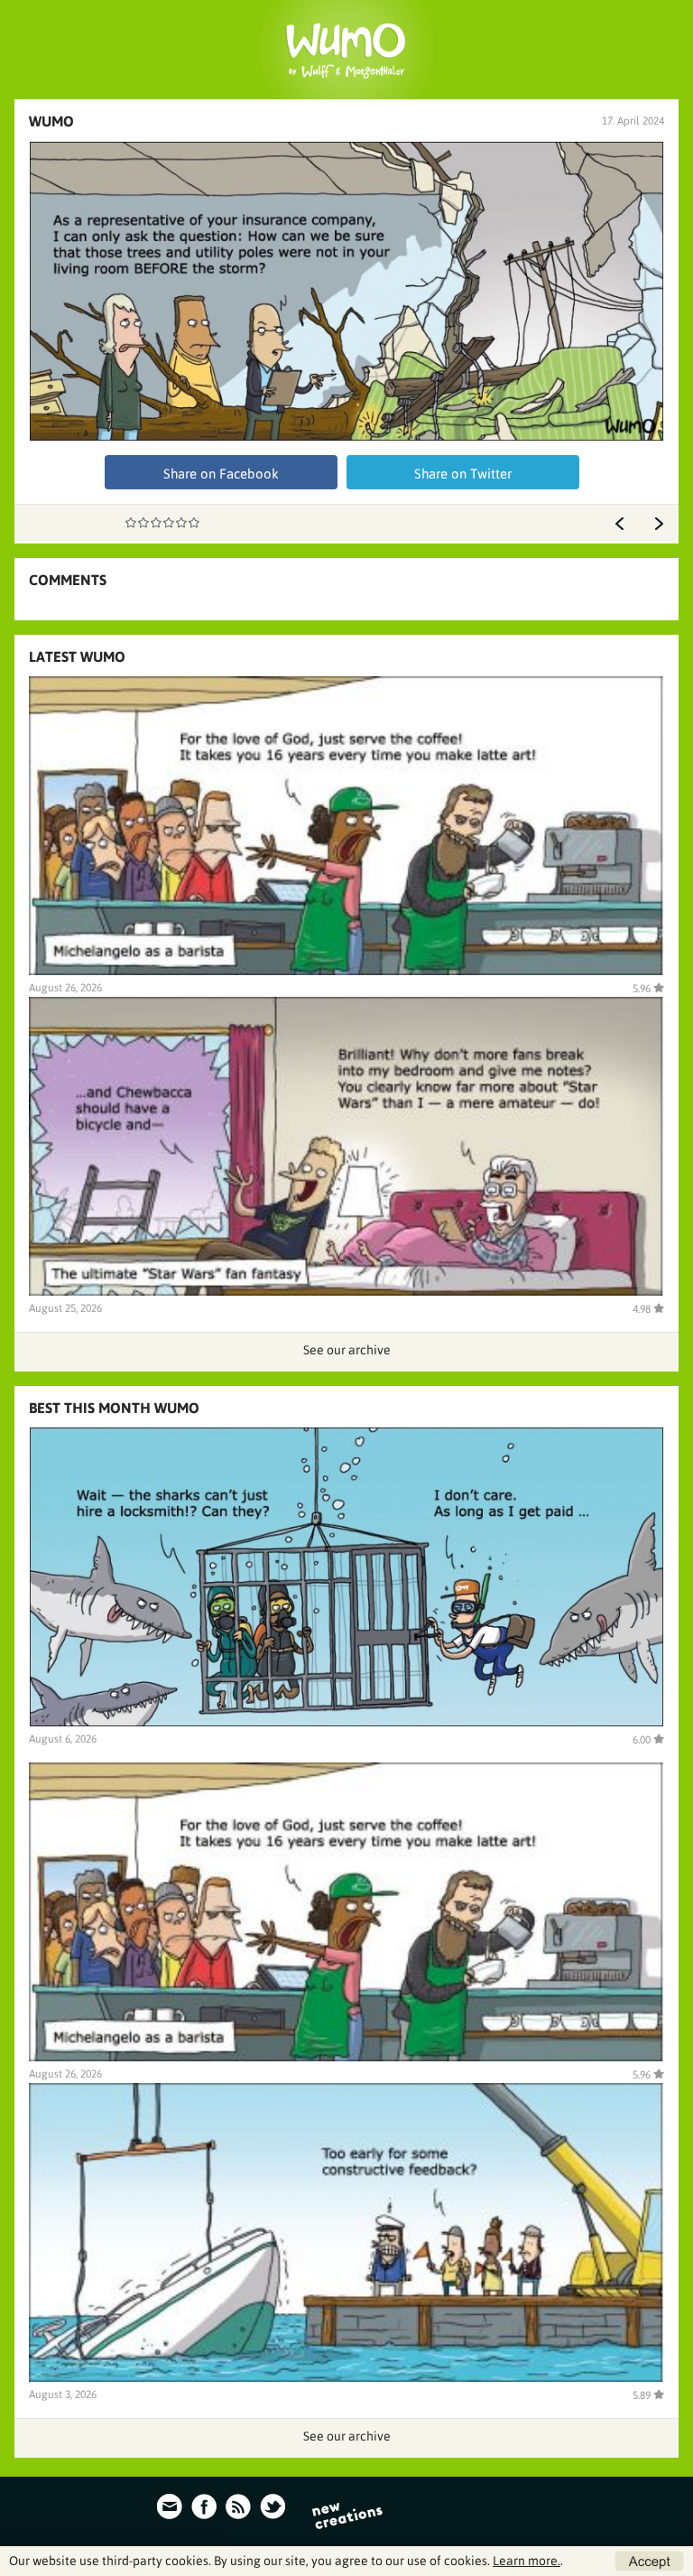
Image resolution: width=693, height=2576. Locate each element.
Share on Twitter (463, 474)
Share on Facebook (221, 474)
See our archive (347, 1350)
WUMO (51, 121)
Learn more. (527, 2561)
